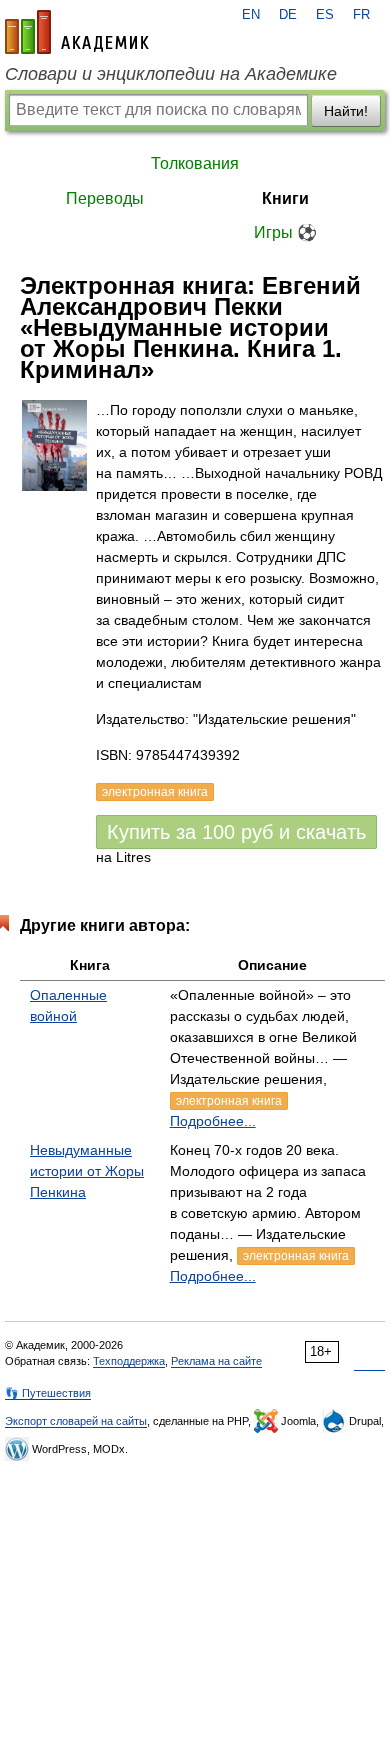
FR (361, 15)
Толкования (195, 163)
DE (288, 15)
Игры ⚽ (285, 232)
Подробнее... (213, 1121)
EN (251, 15)
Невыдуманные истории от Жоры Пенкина (87, 1171)
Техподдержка (129, 1361)
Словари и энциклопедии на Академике (171, 74)
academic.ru (77, 32)
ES (325, 15)
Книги (285, 198)
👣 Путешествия (48, 1393)
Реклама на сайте (216, 1361)
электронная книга (229, 1101)
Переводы (105, 198)
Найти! (346, 111)
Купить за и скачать (236, 832)
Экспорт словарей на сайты (76, 1421)
